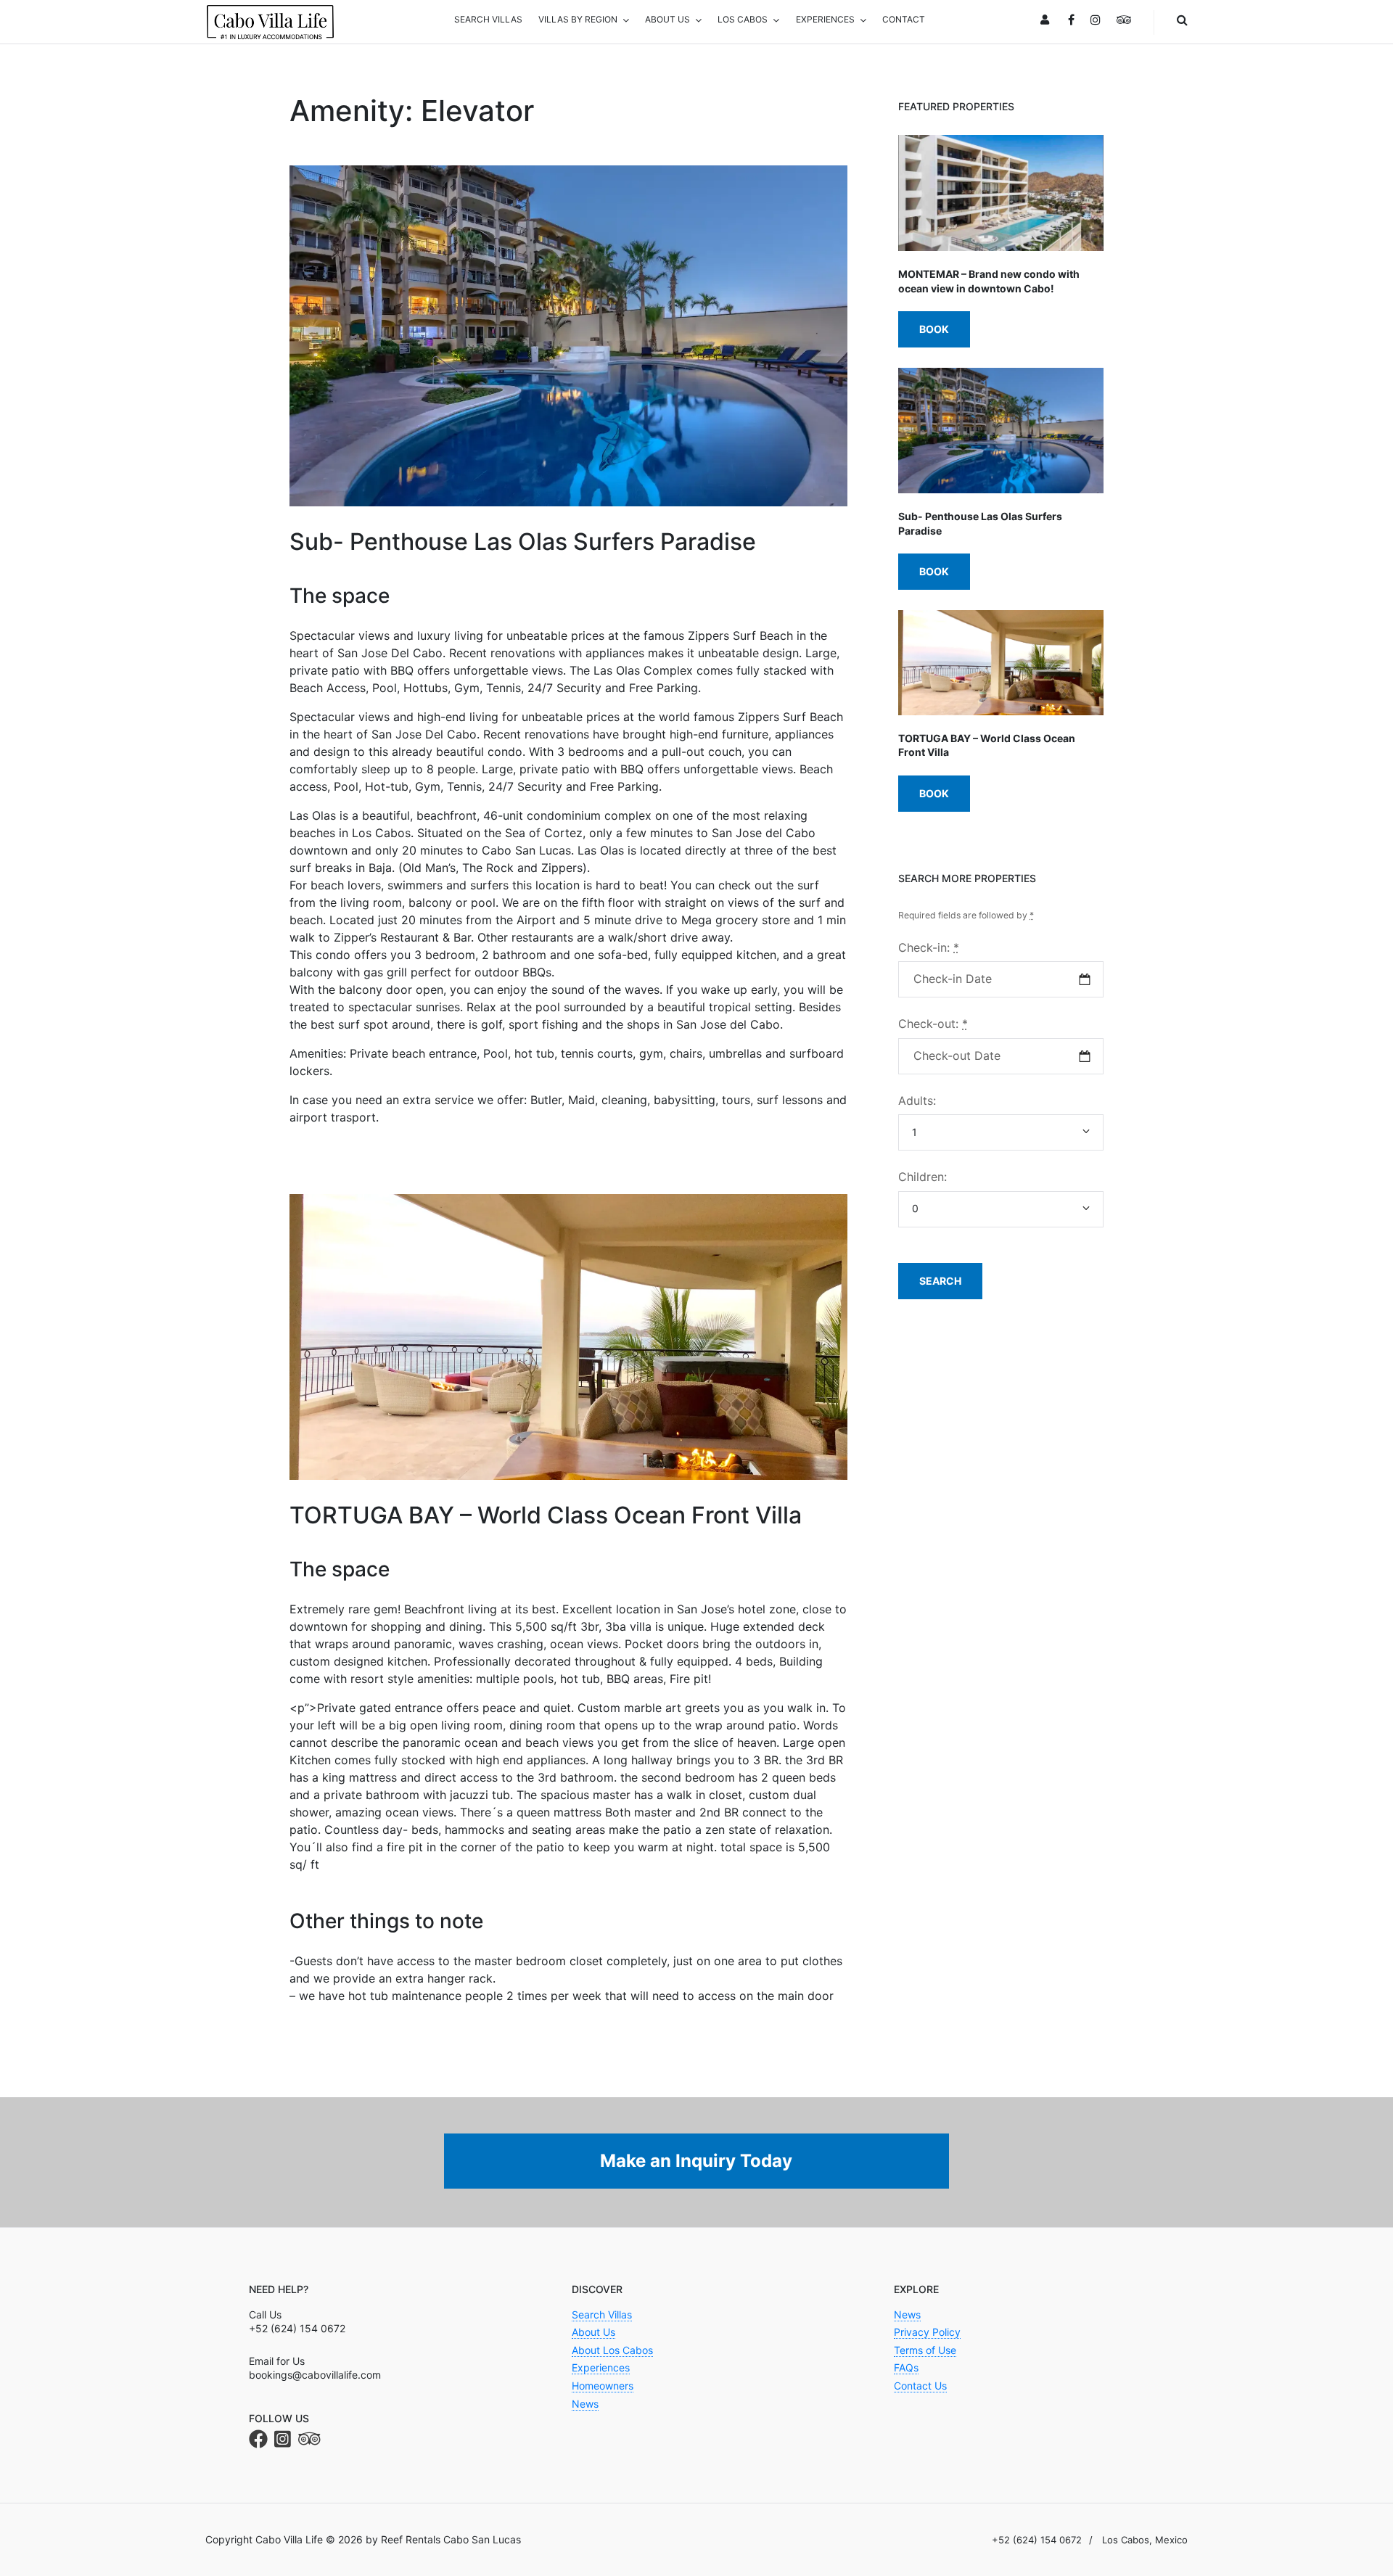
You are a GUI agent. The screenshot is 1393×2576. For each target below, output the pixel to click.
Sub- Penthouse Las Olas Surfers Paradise (523, 542)
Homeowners (603, 2386)
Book (934, 329)
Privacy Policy (927, 2332)
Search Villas (602, 2314)
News (585, 2404)
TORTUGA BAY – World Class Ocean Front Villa (546, 1515)
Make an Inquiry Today (696, 2161)
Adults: (917, 1100)
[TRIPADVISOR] (1124, 21)
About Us (593, 2332)
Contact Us (920, 2386)
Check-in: (929, 947)
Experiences (601, 2367)
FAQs (906, 2367)
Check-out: (933, 1024)
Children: (922, 1177)
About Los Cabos (612, 2350)
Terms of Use (925, 2350)
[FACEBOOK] (1071, 21)
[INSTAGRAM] (1096, 21)
